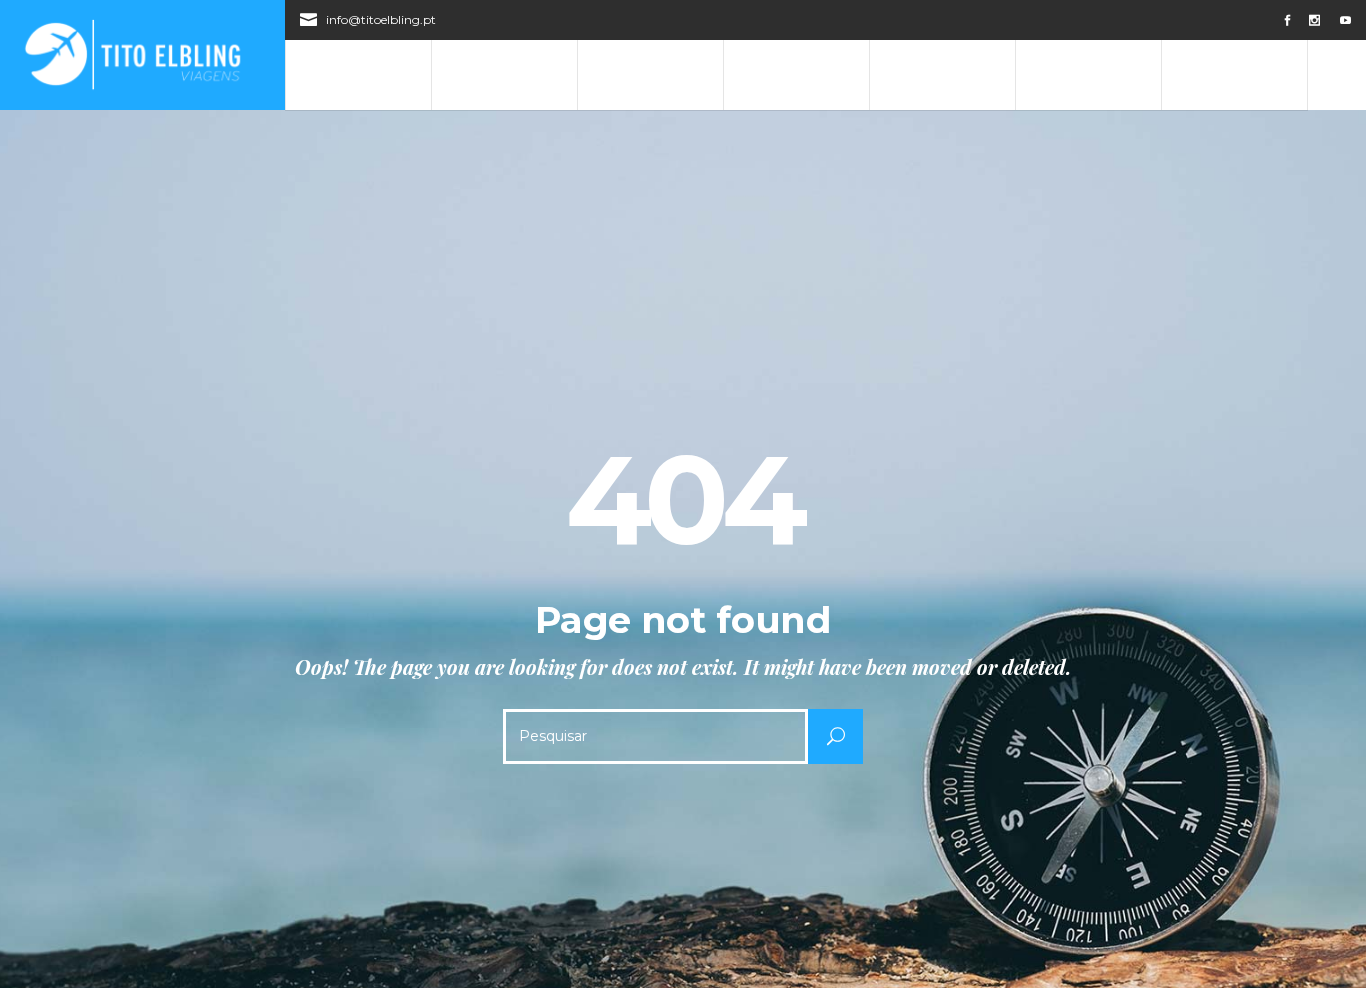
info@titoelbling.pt (381, 19)
